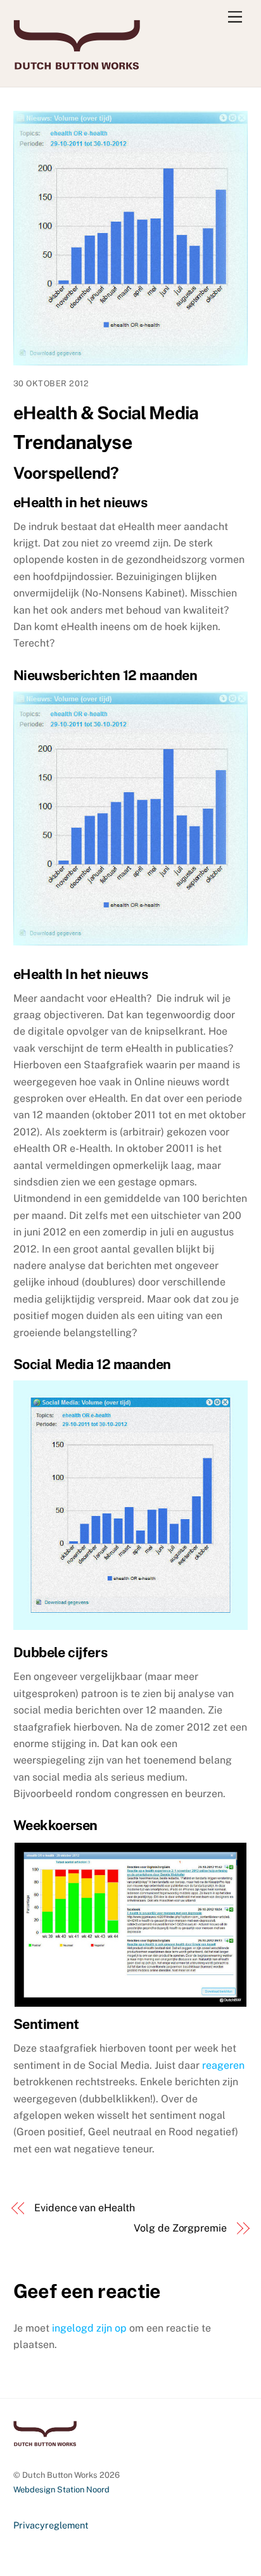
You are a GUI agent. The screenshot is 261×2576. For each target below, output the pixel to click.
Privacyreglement (51, 2525)
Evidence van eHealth (84, 2208)
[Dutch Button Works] (77, 64)
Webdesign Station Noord (61, 2490)
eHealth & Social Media (106, 413)
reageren (223, 2065)
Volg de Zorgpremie (180, 2228)
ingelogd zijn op (89, 2328)
